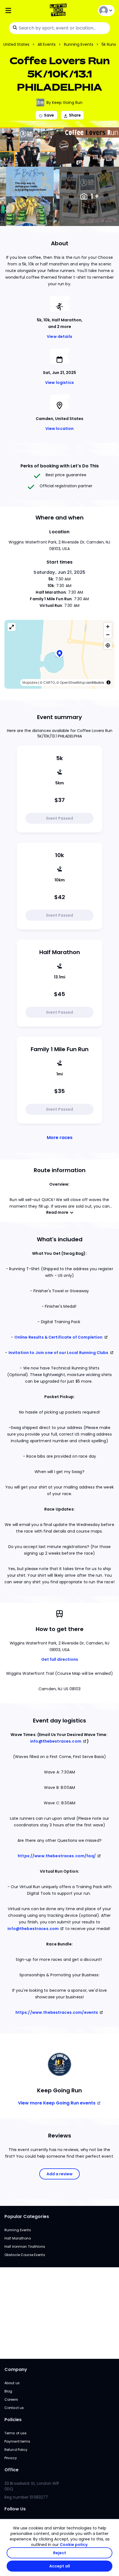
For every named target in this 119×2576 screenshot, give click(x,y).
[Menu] (23, 11)
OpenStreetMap (73, 683)
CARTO (49, 683)
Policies (13, 2420)
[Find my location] (108, 645)
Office (11, 2470)
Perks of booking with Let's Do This (60, 466)
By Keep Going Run (64, 103)
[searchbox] (59, 28)
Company (16, 2369)
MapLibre (30, 683)
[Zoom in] (108, 627)
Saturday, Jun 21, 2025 (59, 572)
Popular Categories (27, 2216)
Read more (57, 1212)
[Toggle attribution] (108, 682)
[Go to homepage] (59, 11)
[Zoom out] (108, 635)
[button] (59, 654)
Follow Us (15, 2509)
